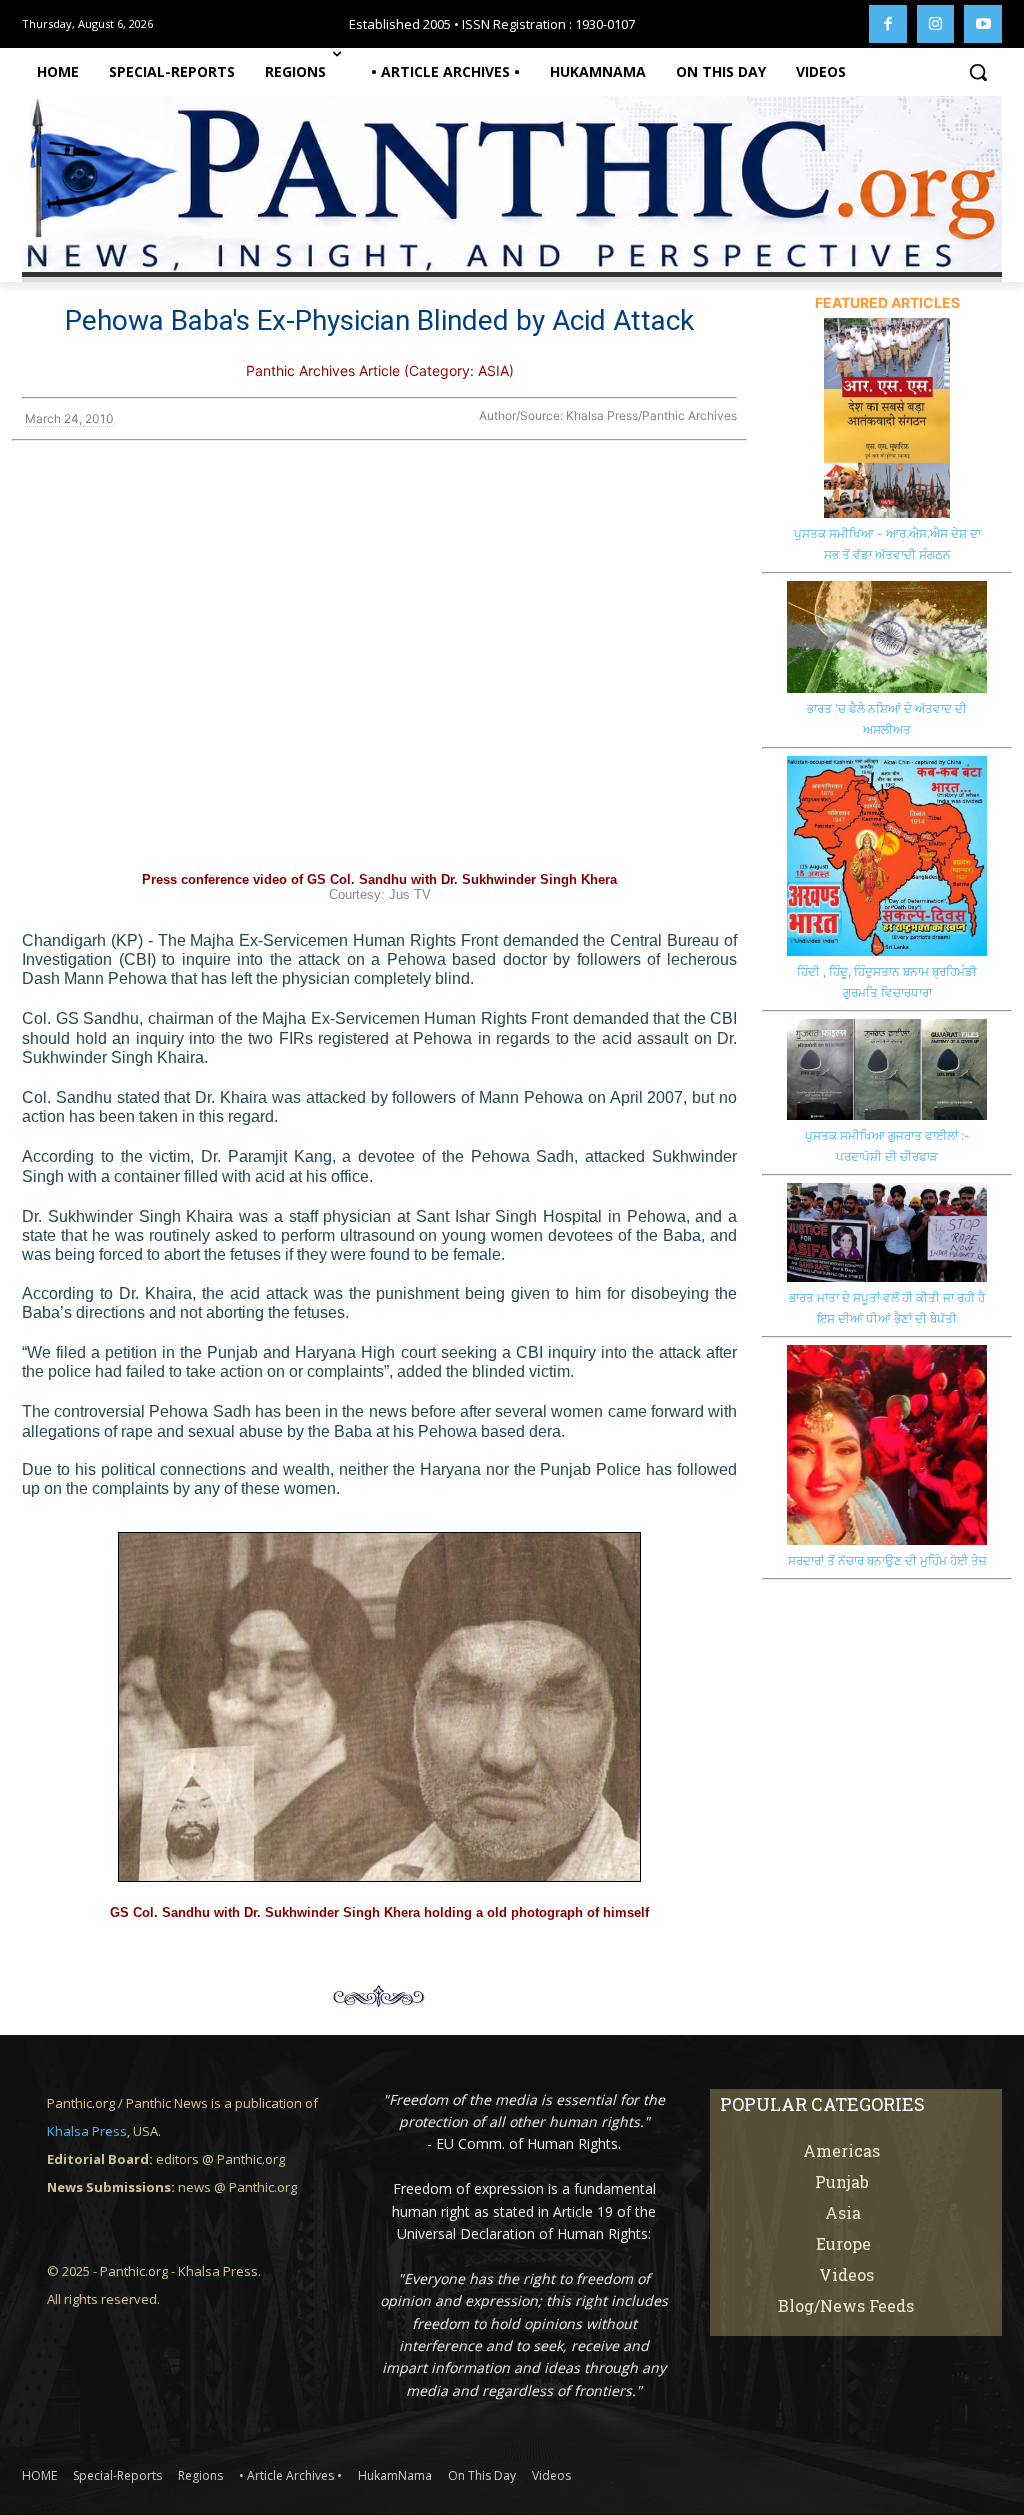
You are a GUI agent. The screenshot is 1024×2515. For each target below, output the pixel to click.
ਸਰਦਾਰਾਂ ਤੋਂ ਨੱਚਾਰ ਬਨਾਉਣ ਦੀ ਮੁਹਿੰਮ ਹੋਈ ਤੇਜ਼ (887, 1560)
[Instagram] (936, 24)
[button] (978, 72)
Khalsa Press (87, 2131)
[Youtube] (983, 24)
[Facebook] (888, 24)
